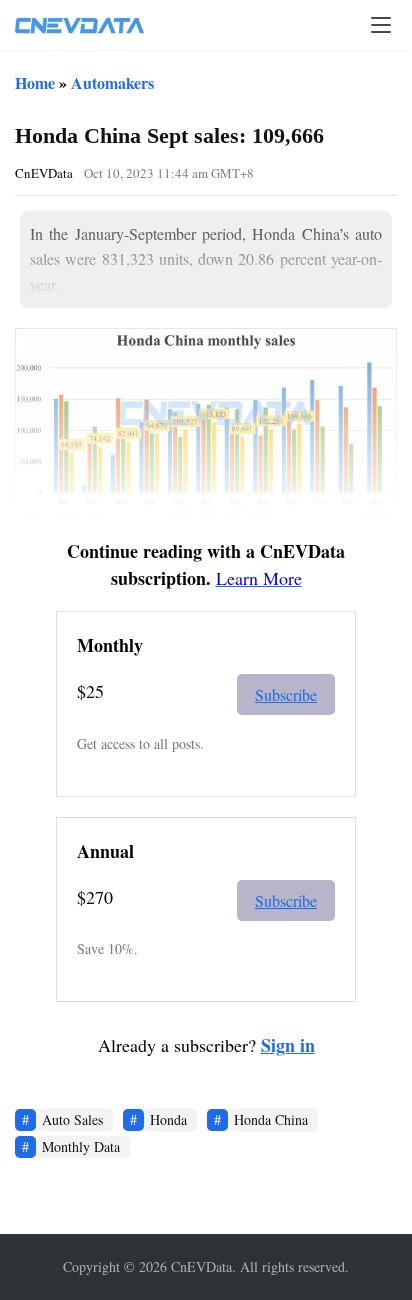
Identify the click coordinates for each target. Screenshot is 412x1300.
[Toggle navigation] (381, 25)
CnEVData (44, 173)
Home (35, 82)
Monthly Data (81, 1146)
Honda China (271, 1119)
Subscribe (286, 694)
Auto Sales (72, 1119)
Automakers (112, 82)
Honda (168, 1119)
